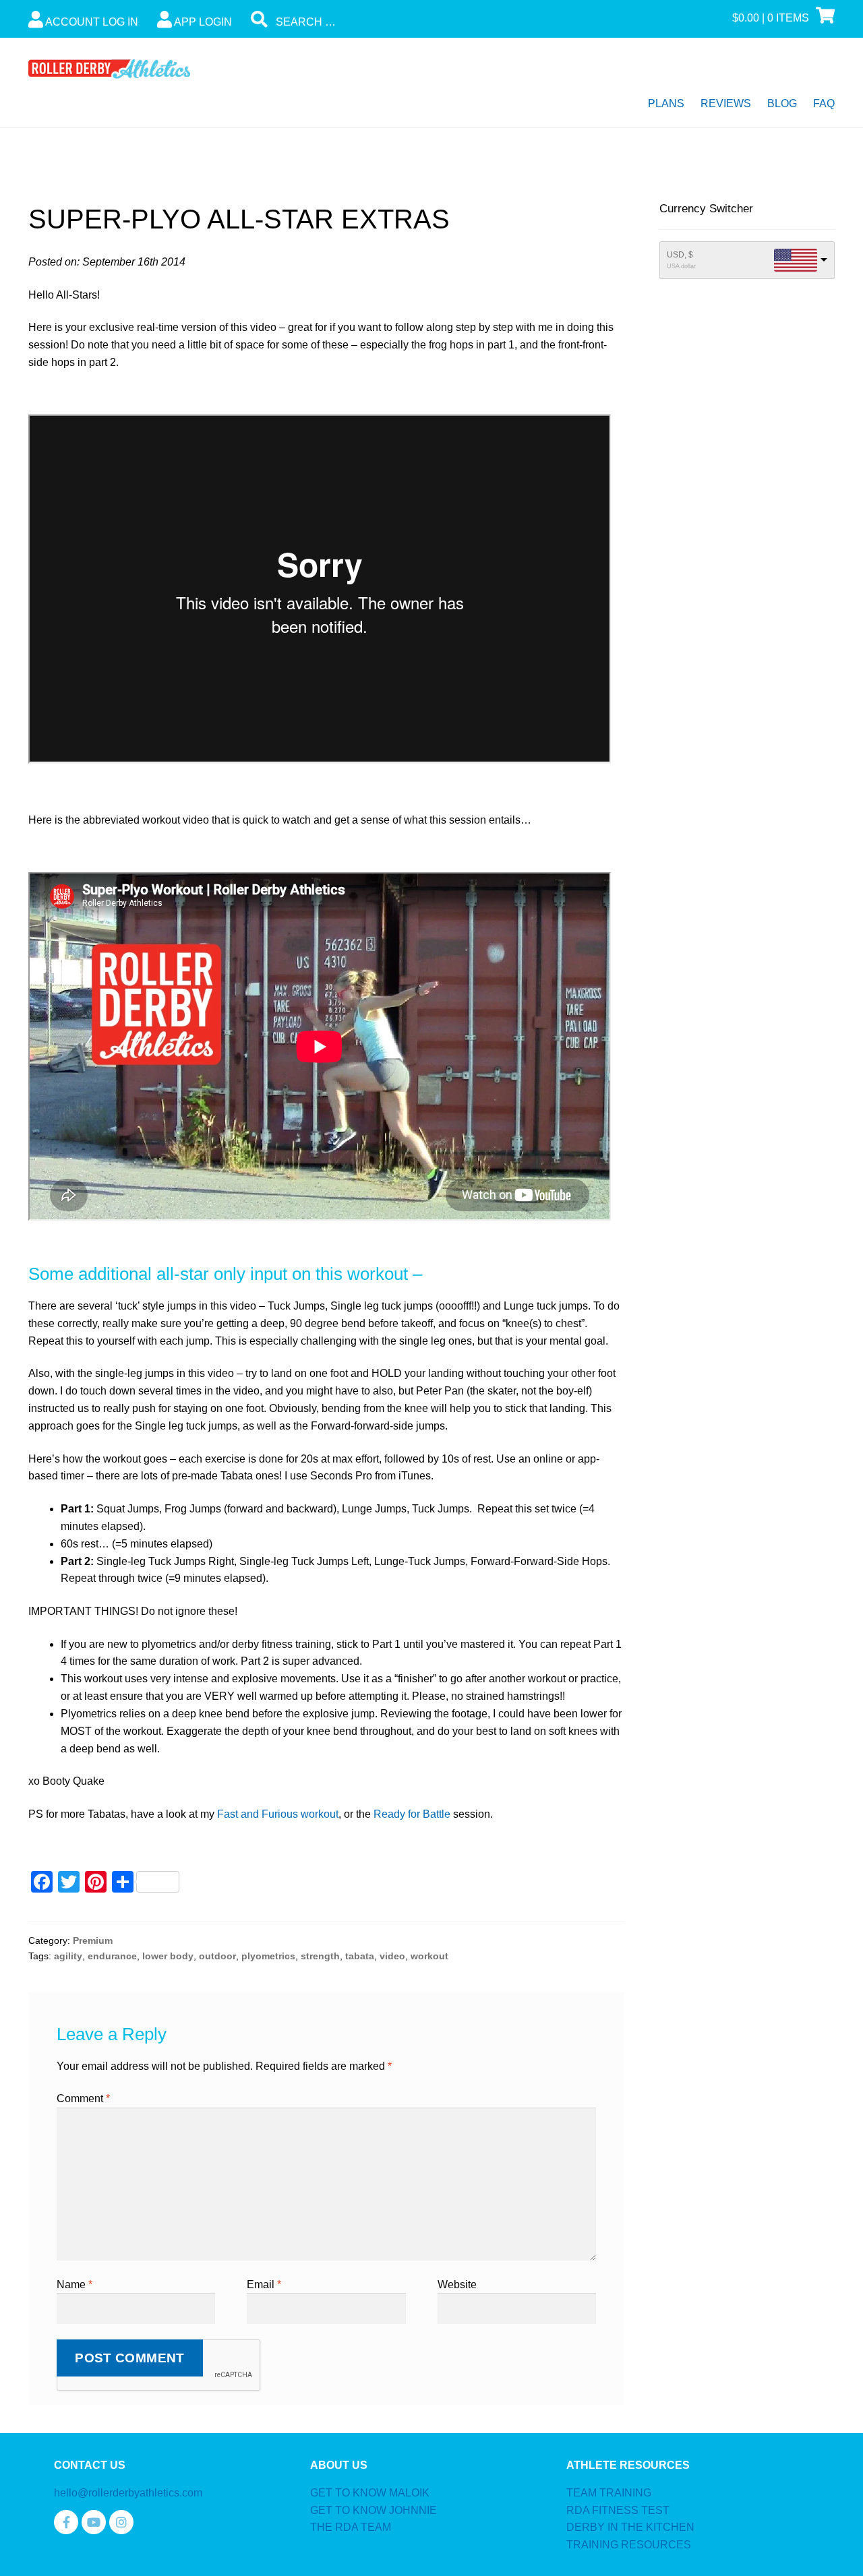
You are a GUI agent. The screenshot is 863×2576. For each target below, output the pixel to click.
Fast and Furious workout (278, 1814)
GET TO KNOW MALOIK (370, 2493)
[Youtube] (94, 2522)
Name (75, 2284)
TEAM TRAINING (609, 2493)
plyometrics (268, 1956)
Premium (93, 1940)
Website (457, 2284)
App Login (202, 22)
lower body (168, 1956)
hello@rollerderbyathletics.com (128, 2493)
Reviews (726, 103)
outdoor (217, 1956)
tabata (360, 1956)
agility (68, 1956)
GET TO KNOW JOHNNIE (374, 2510)
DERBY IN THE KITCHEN (630, 2527)
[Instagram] (121, 2522)
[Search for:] (353, 22)
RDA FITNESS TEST (618, 2510)
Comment (83, 2098)
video (392, 1956)
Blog (782, 103)
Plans (666, 103)
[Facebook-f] (66, 2522)
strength (320, 1956)
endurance (112, 1956)
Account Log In (91, 22)
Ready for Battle (412, 1814)
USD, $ (680, 255)
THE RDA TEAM (351, 2527)
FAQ (824, 103)
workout (429, 1956)
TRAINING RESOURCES (629, 2545)
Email (264, 2284)
